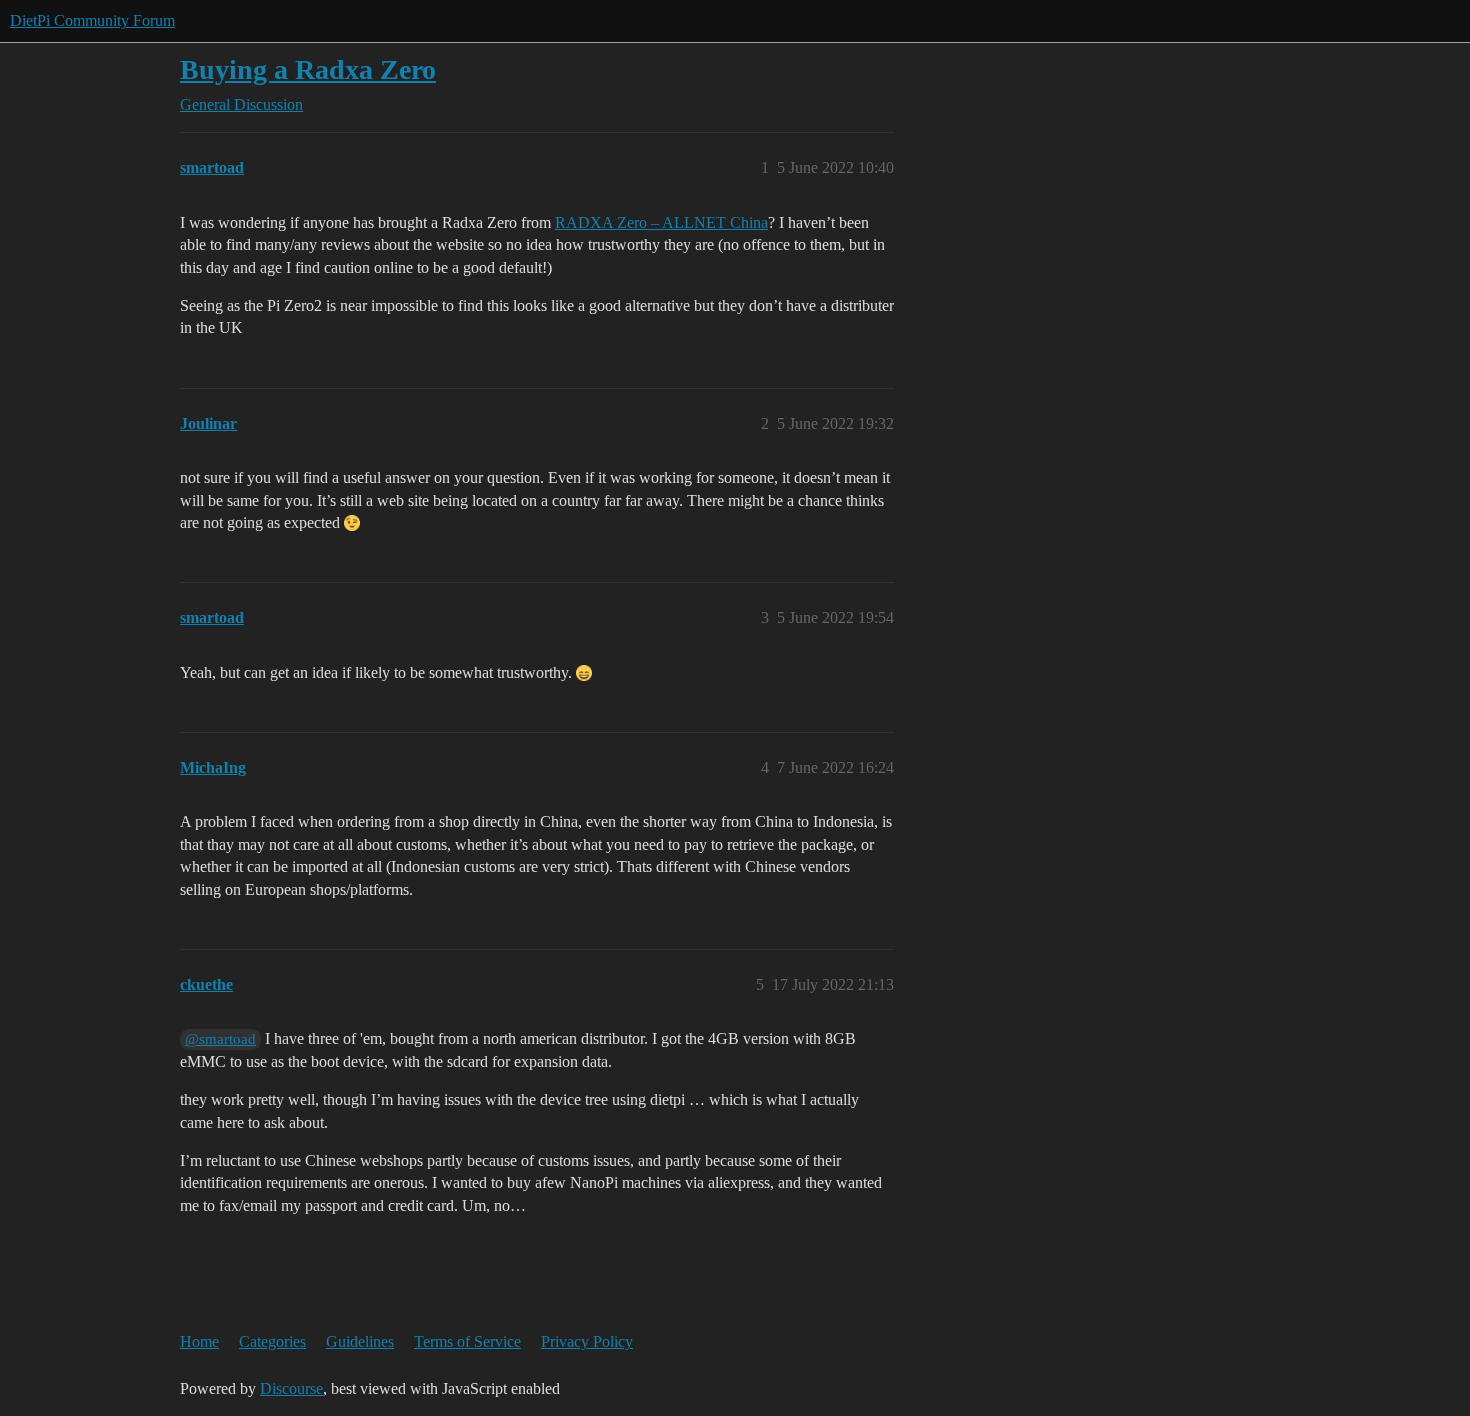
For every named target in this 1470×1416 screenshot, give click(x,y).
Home (199, 1341)
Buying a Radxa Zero (308, 69)
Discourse (291, 1388)
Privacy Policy (587, 1341)
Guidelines (360, 1341)
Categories (272, 1341)
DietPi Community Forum (92, 20)
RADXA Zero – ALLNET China (661, 222)
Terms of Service (467, 1341)
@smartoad (220, 1039)
